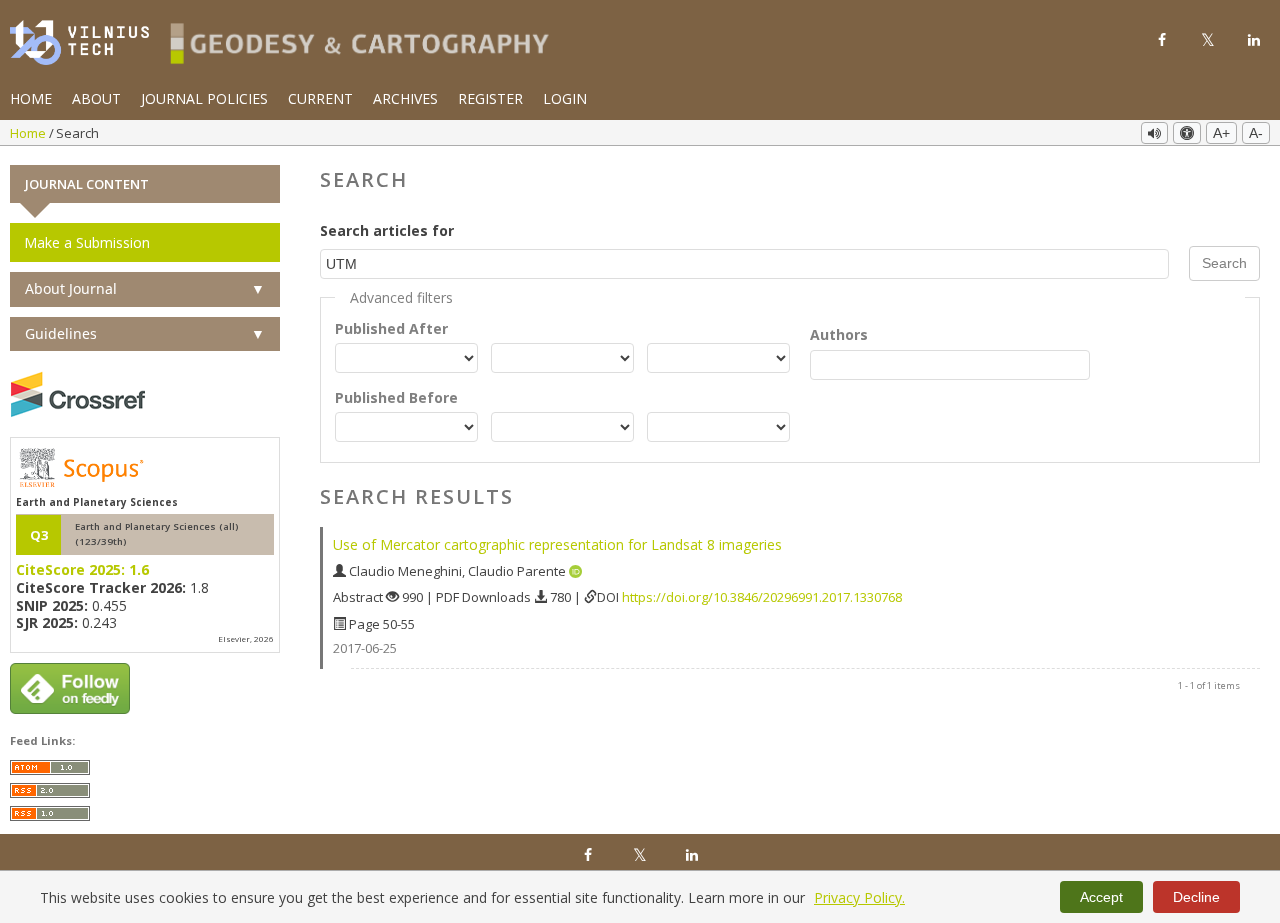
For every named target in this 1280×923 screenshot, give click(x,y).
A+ (1221, 133)
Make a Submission (87, 242)
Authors (839, 334)
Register (490, 98)
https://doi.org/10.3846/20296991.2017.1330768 (762, 597)
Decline (1196, 897)
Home (31, 98)
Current (320, 98)
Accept (1101, 897)
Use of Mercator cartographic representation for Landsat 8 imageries (557, 544)
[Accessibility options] (1187, 133)
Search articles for (387, 230)
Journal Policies (204, 98)
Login (565, 98)
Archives (405, 98)
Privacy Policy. (859, 897)
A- (1256, 133)
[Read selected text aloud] (1154, 133)
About (96, 98)
